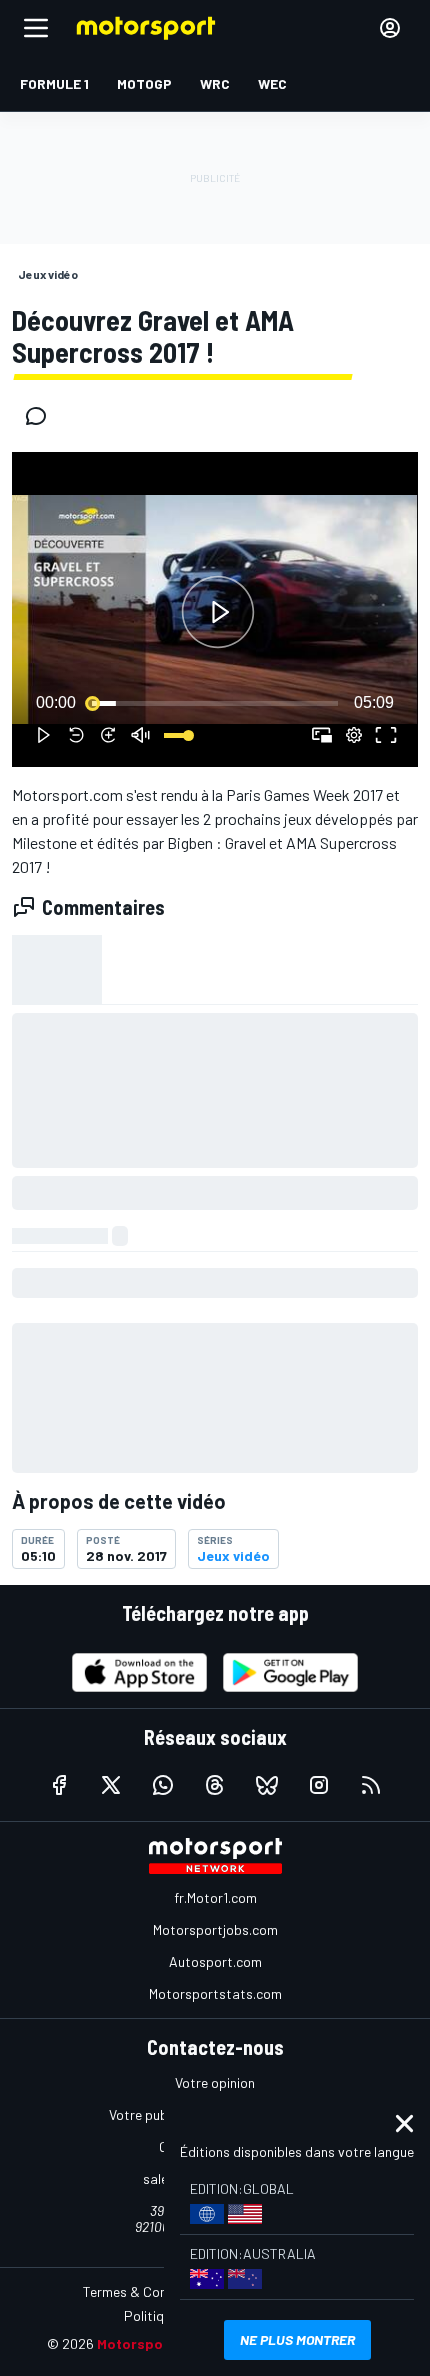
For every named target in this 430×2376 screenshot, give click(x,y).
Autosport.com (215, 1961)
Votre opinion (215, 2082)
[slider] (215, 703)
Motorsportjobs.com (215, 1929)
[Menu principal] (36, 28)
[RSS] (371, 1785)
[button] (218, 612)
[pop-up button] (354, 735)
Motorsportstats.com (215, 1993)
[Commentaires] (42, 416)
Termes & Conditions (146, 2291)
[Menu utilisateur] (390, 28)
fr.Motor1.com (215, 1897)
